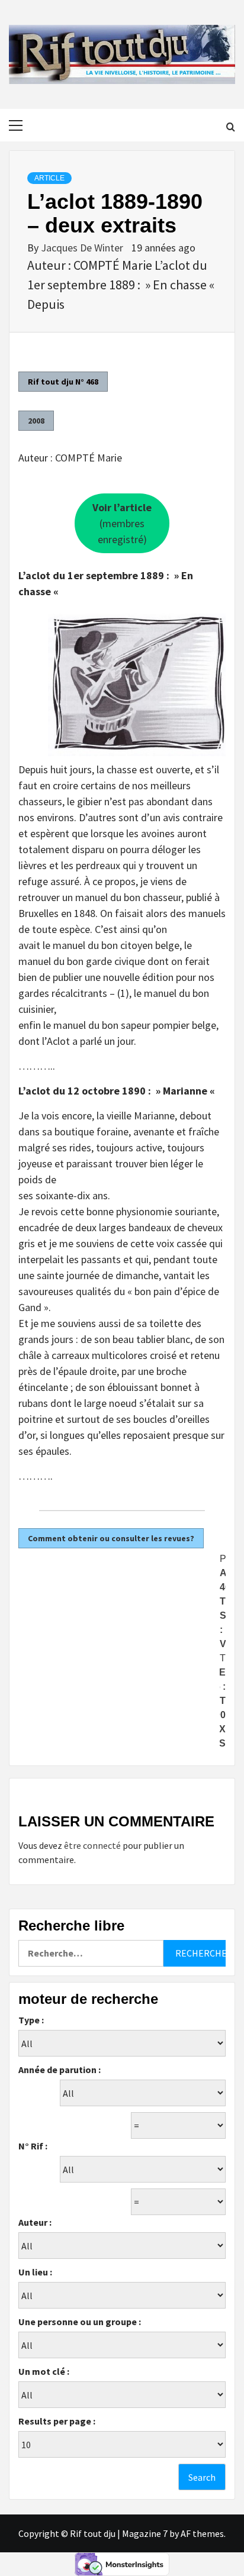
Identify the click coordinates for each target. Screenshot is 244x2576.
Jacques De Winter (83, 248)
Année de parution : (60, 2070)
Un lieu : (35, 2272)
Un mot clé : (44, 2371)
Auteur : (35, 2222)
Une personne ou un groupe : (80, 2322)
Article (49, 178)
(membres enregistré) (122, 523)
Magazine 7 (145, 2533)
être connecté (92, 1845)
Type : (31, 2020)
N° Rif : (33, 2146)
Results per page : (57, 2421)
